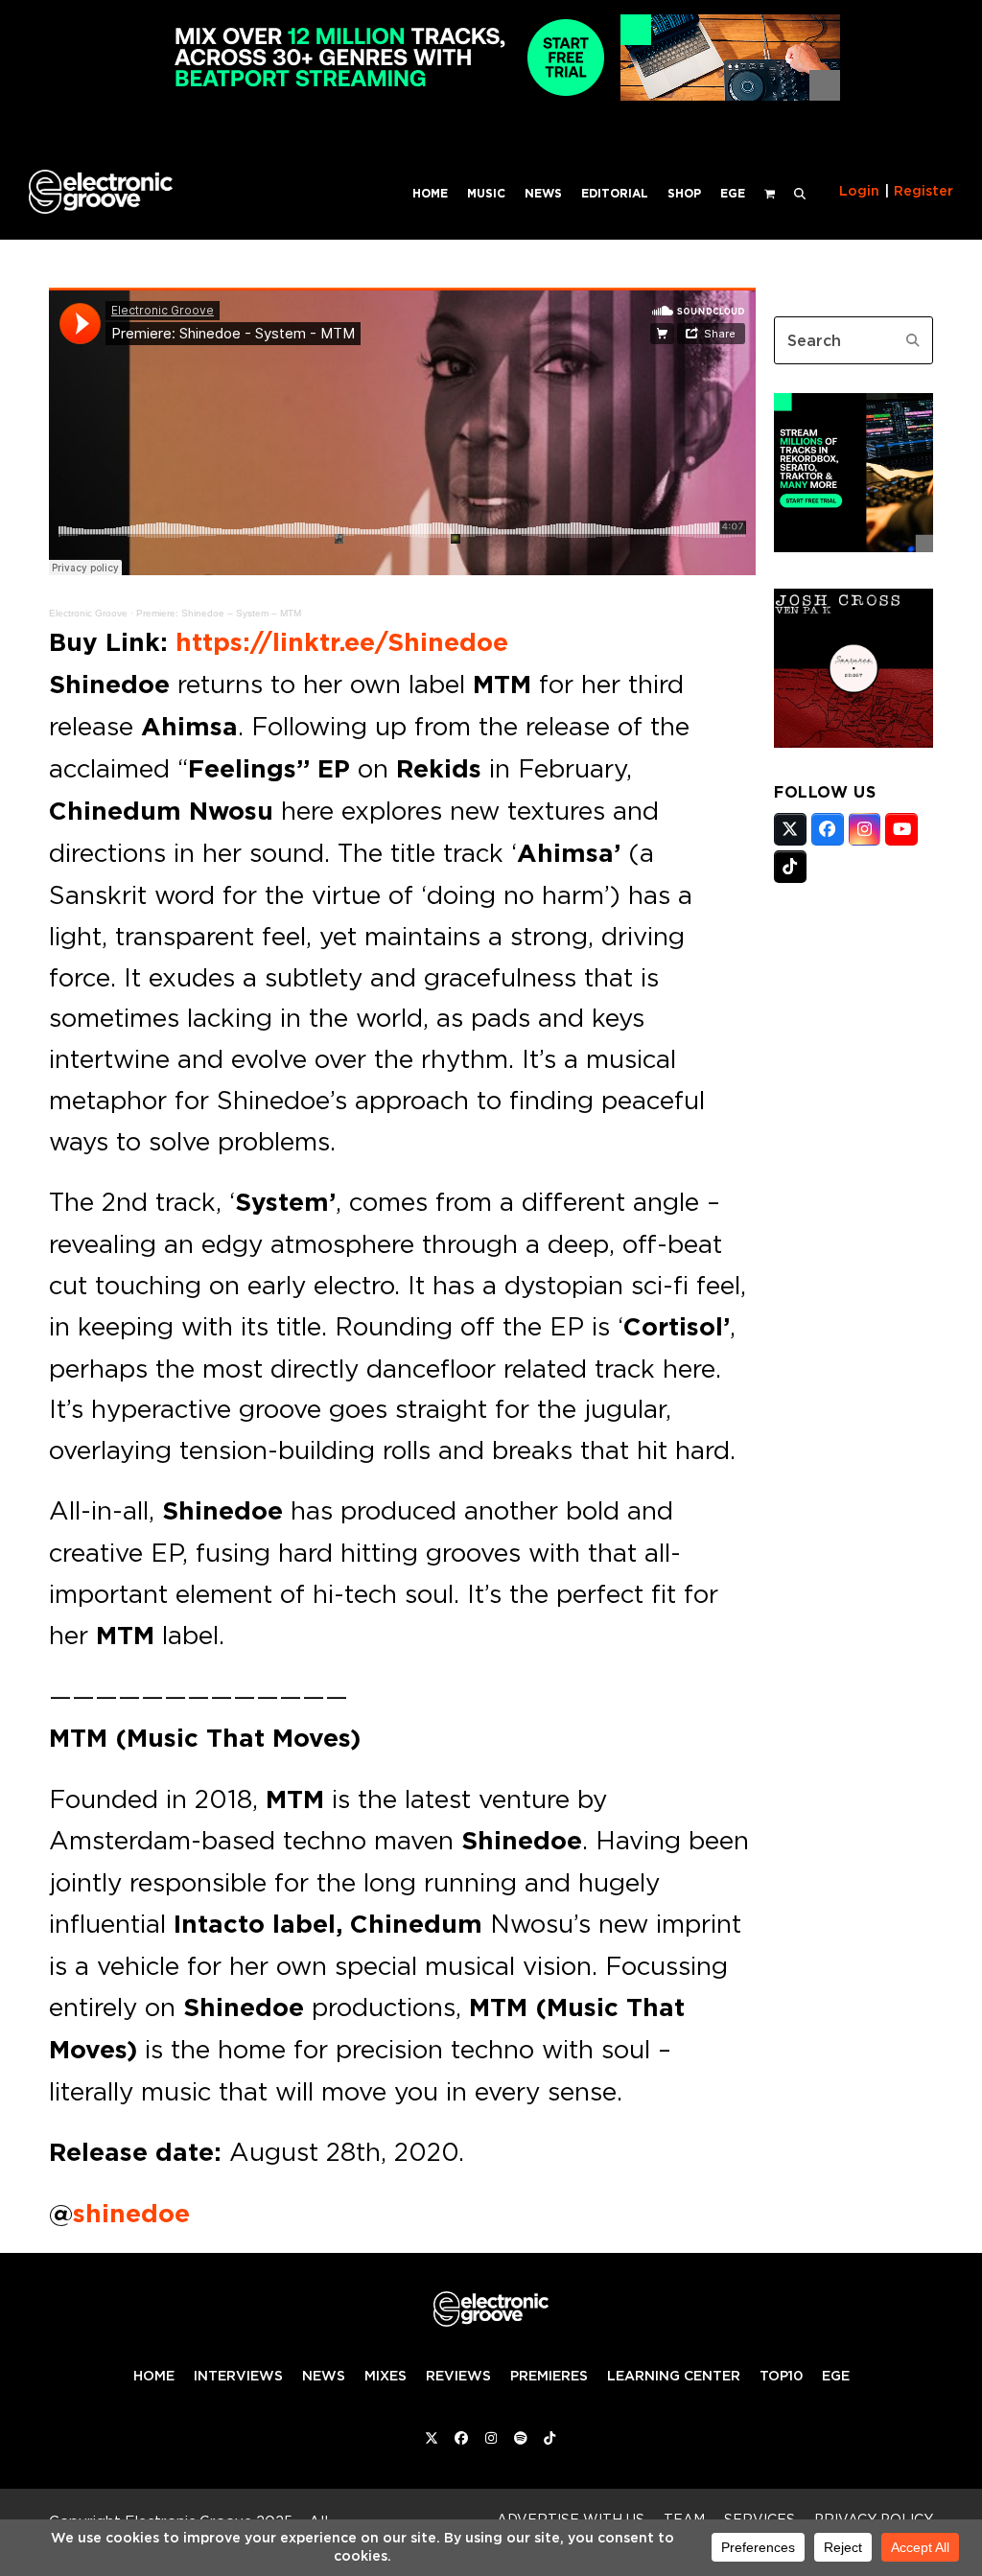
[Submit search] (913, 340)
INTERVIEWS (238, 2376)
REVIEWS (458, 2376)
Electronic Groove (88, 613)
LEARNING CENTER (674, 2376)
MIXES (386, 2376)
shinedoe (131, 2214)
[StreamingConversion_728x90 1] (491, 95)
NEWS (324, 2376)
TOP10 (781, 2376)
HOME (154, 2376)
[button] (800, 192)
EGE (836, 2376)
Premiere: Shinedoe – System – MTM (219, 613)
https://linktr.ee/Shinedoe (342, 642)
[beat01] (853, 546)
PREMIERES (549, 2376)
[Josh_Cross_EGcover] (853, 742)
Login (859, 191)
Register (924, 191)
